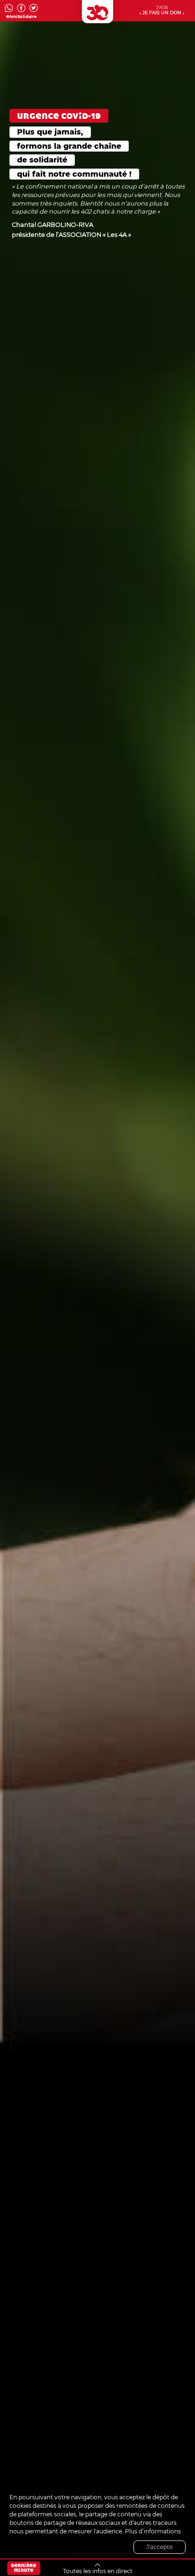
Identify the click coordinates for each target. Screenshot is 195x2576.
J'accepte (160, 2547)
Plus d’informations (153, 2531)
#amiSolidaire (21, 17)
